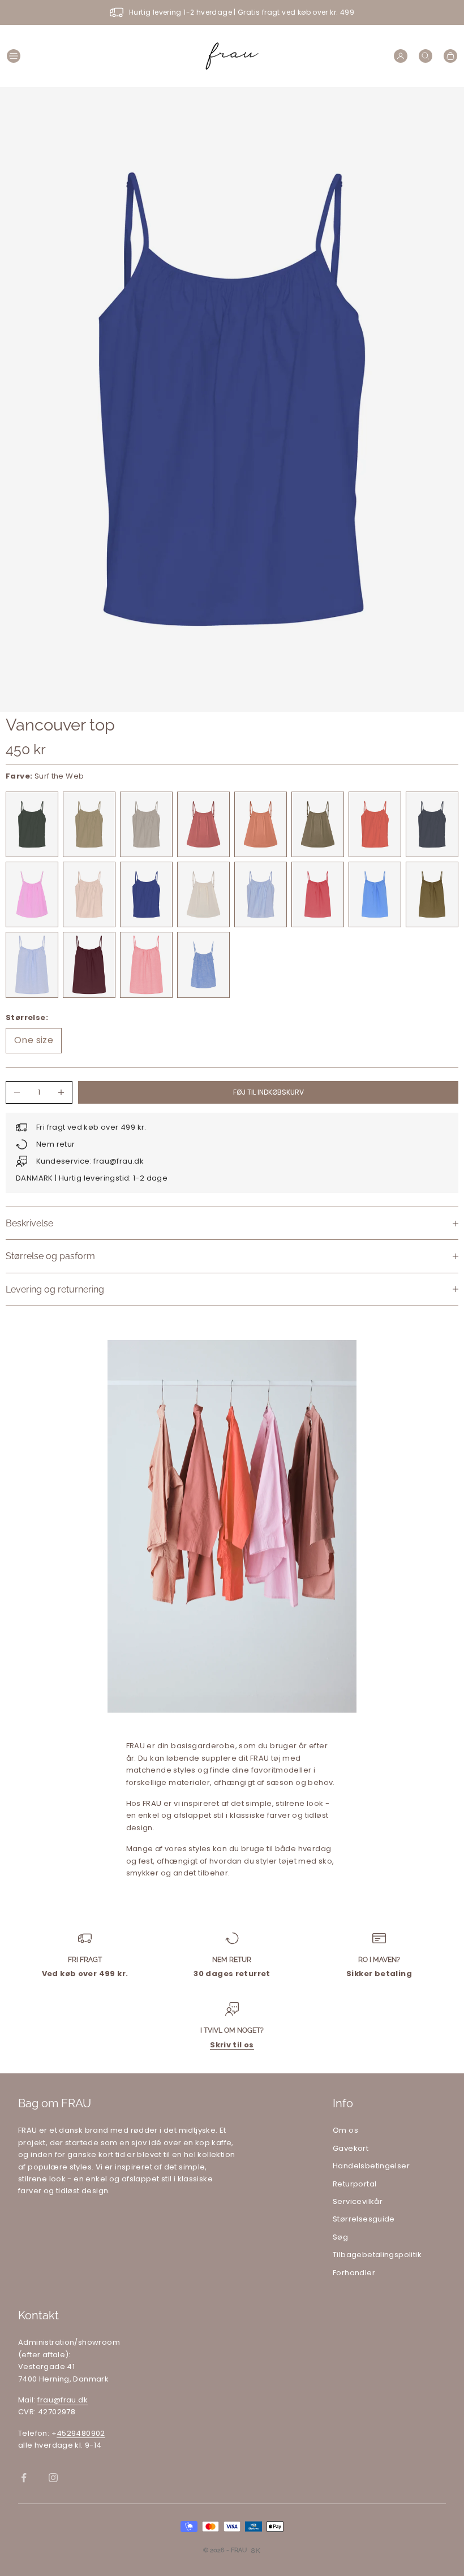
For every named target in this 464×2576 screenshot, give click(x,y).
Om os (345, 2130)
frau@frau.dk (63, 2400)
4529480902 (81, 2433)
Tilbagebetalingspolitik (377, 2255)
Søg (340, 2237)
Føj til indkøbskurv (268, 1092)
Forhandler (354, 2273)
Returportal (355, 2184)
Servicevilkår (358, 2201)
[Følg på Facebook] (24, 2478)
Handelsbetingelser (371, 2166)
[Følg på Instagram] (53, 2478)
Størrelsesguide (364, 2219)
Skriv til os (232, 2045)
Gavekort (351, 2148)
